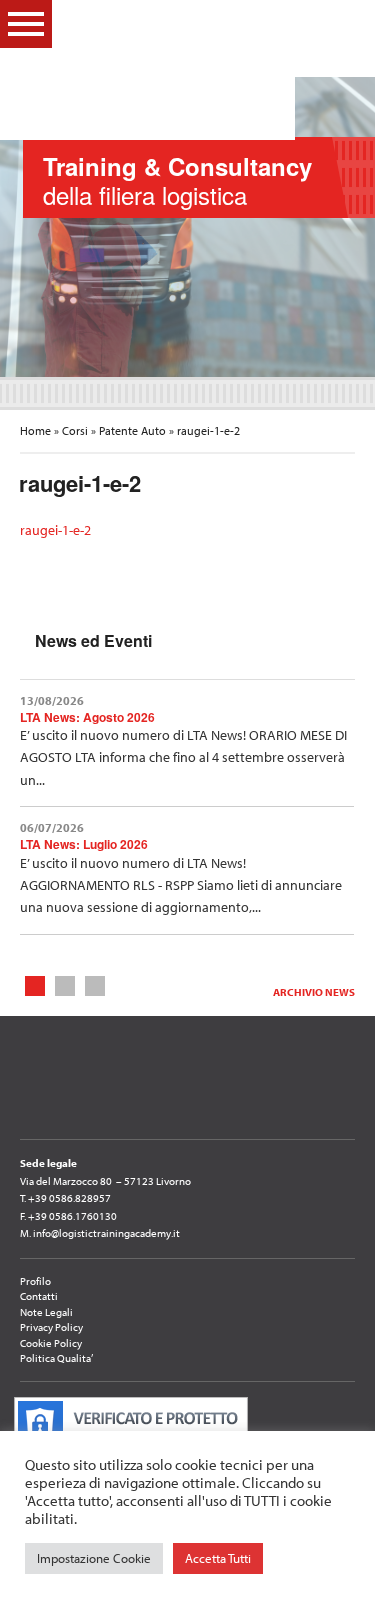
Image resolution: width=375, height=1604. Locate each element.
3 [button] (95, 984)
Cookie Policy (51, 1343)
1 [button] (35, 984)
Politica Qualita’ (56, 1358)
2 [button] (65, 984)
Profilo (35, 1281)
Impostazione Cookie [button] (94, 1558)
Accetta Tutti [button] (218, 1558)
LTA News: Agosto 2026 (87, 717)
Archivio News (314, 992)
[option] (187, 227)
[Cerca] (344, 23)
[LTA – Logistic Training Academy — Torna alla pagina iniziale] (175, 70)
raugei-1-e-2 (55, 530)
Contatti (39, 1296)
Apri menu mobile (26, 24)
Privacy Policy (51, 1327)
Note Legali (46, 1312)
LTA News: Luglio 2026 (84, 844)
